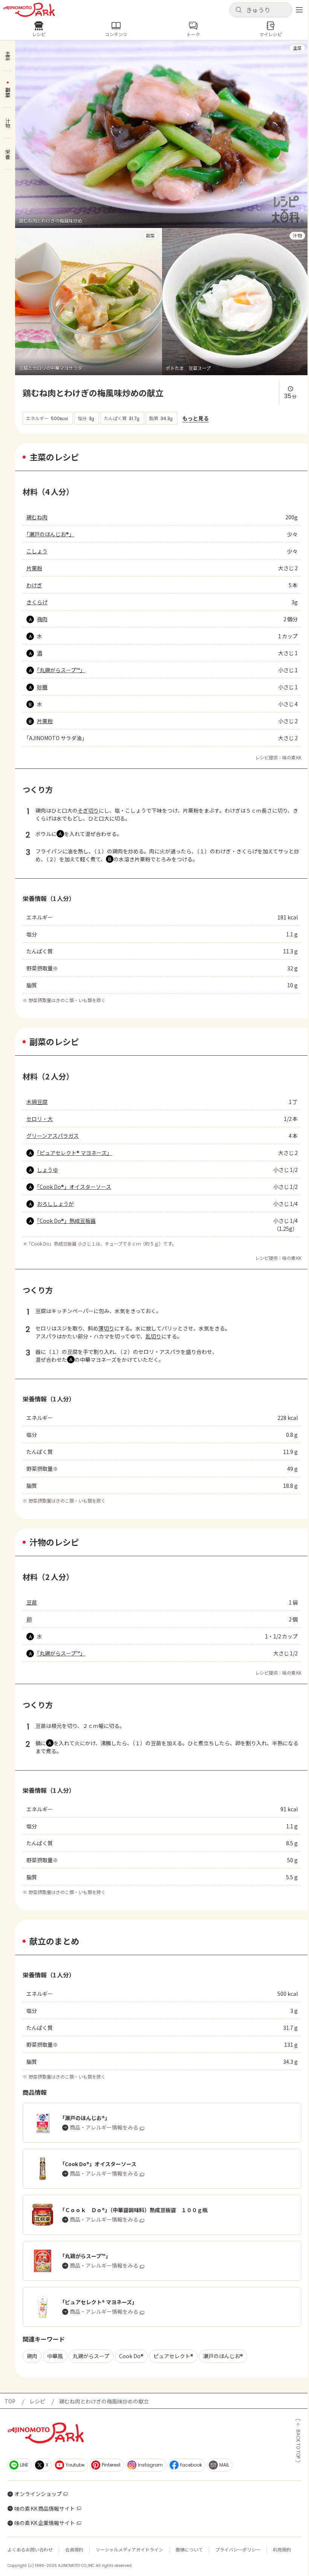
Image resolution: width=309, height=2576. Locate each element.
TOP (10, 2401)
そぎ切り (88, 810)
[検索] (239, 10)
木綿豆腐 (37, 1102)
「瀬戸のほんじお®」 (50, 534)
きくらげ (37, 602)
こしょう (37, 551)
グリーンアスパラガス (53, 1136)
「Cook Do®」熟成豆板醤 (66, 1221)
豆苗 (32, 1602)
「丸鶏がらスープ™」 (61, 670)
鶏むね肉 (37, 517)
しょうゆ (47, 1170)
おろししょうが (55, 1204)
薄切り (106, 1328)
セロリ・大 (40, 1119)
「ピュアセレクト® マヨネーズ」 (74, 1153)
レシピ (37, 2401)
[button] (261, 10)
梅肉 (42, 619)
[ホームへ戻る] (29, 10)
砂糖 (42, 687)
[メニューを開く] (299, 10)
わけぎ (34, 585)
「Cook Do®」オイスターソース (74, 1187)
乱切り (153, 1336)
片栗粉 (34, 568)
